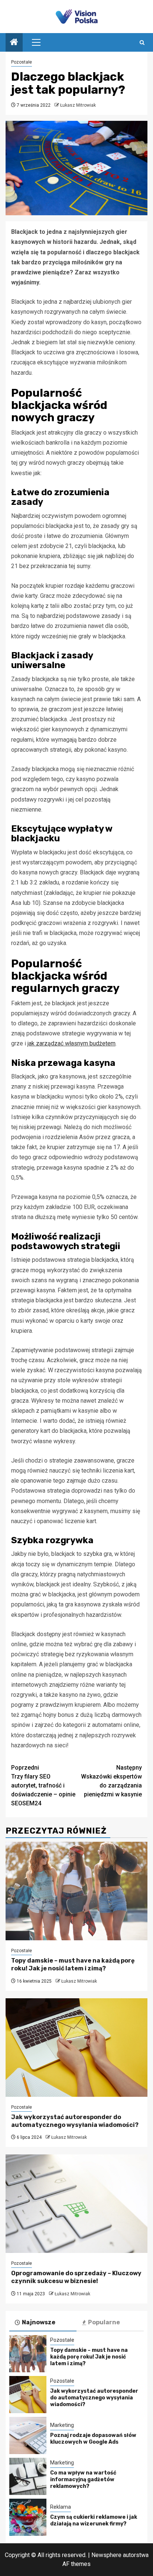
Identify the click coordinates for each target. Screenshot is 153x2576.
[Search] (142, 43)
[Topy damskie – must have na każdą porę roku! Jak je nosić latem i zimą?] (76, 1891)
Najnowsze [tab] (39, 2322)
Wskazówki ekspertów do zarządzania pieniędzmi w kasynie (111, 1781)
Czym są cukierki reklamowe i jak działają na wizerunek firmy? (94, 2520)
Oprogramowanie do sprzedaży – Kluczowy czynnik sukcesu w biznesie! (76, 2277)
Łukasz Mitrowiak (78, 105)
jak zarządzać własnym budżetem (71, 1043)
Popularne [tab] (104, 2322)
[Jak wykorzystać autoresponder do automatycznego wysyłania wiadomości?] (76, 2048)
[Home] (14, 43)
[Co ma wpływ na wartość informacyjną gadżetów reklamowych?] (28, 2476)
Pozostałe (22, 62)
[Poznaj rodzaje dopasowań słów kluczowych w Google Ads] (28, 2435)
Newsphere (106, 2555)
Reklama (61, 2507)
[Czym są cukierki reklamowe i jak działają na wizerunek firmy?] (28, 2517)
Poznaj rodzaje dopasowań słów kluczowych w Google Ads (93, 2439)
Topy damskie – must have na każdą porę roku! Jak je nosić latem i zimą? (73, 1964)
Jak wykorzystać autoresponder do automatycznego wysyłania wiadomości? (75, 2121)
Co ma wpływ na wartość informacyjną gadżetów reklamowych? (83, 2480)
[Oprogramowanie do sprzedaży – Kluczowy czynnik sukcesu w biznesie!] (76, 2204)
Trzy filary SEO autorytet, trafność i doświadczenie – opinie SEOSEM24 (43, 1785)
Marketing (62, 2425)
